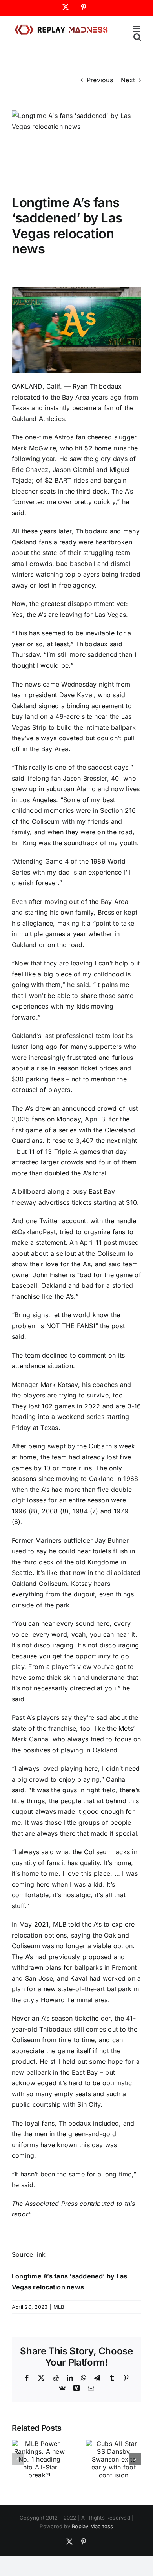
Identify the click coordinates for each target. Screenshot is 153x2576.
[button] (18, 2459)
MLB (59, 2307)
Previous (100, 80)
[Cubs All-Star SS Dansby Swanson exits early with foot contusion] (114, 2444)
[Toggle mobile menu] (137, 29)
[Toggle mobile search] (137, 37)
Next (128, 80)
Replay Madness (92, 2526)
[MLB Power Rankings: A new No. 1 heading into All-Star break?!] (39, 2444)
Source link (29, 2254)
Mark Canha (30, 1739)
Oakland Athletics (38, 419)
